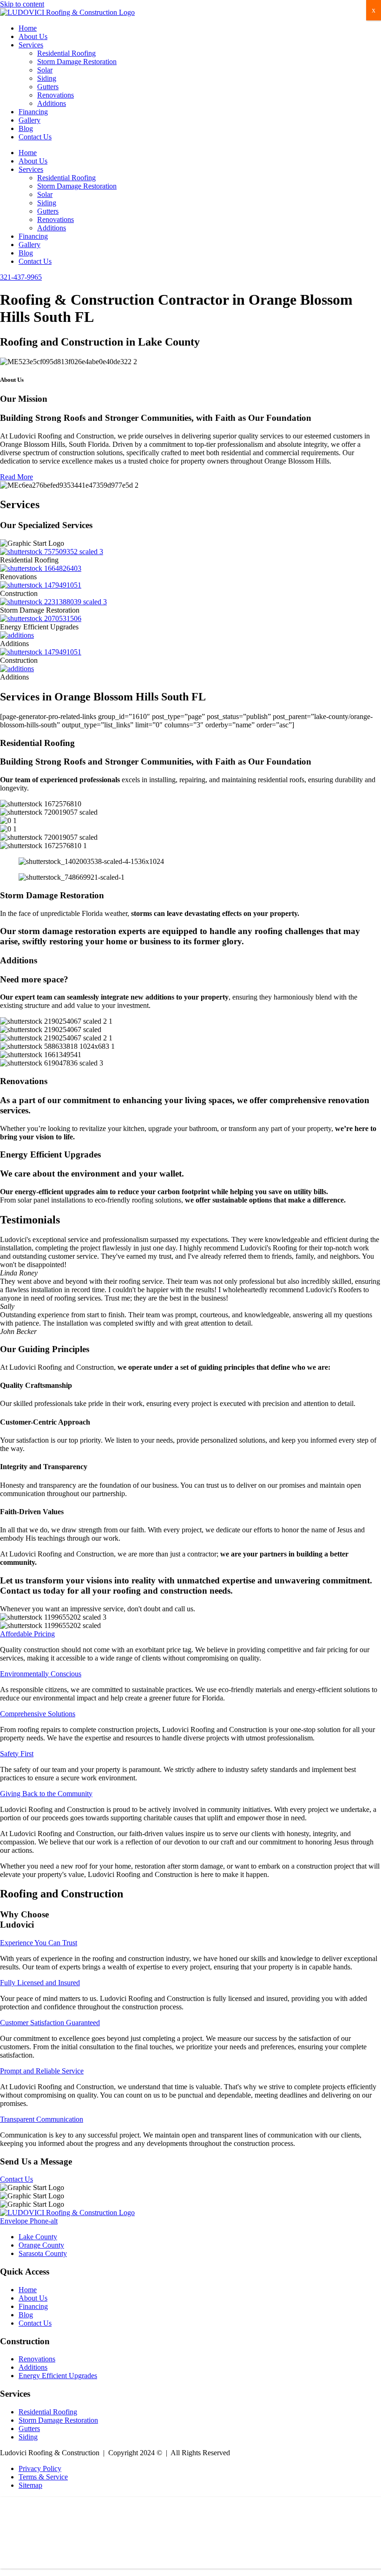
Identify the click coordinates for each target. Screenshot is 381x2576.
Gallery (30, 120)
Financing (33, 112)
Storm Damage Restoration (77, 62)
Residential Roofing (66, 53)
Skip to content (22, 4)
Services (31, 45)
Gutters (48, 87)
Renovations (56, 95)
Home (28, 28)
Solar (45, 70)
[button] (27, 1634)
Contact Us (35, 137)
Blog (26, 128)
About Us (33, 36)
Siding (47, 78)
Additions (52, 103)
